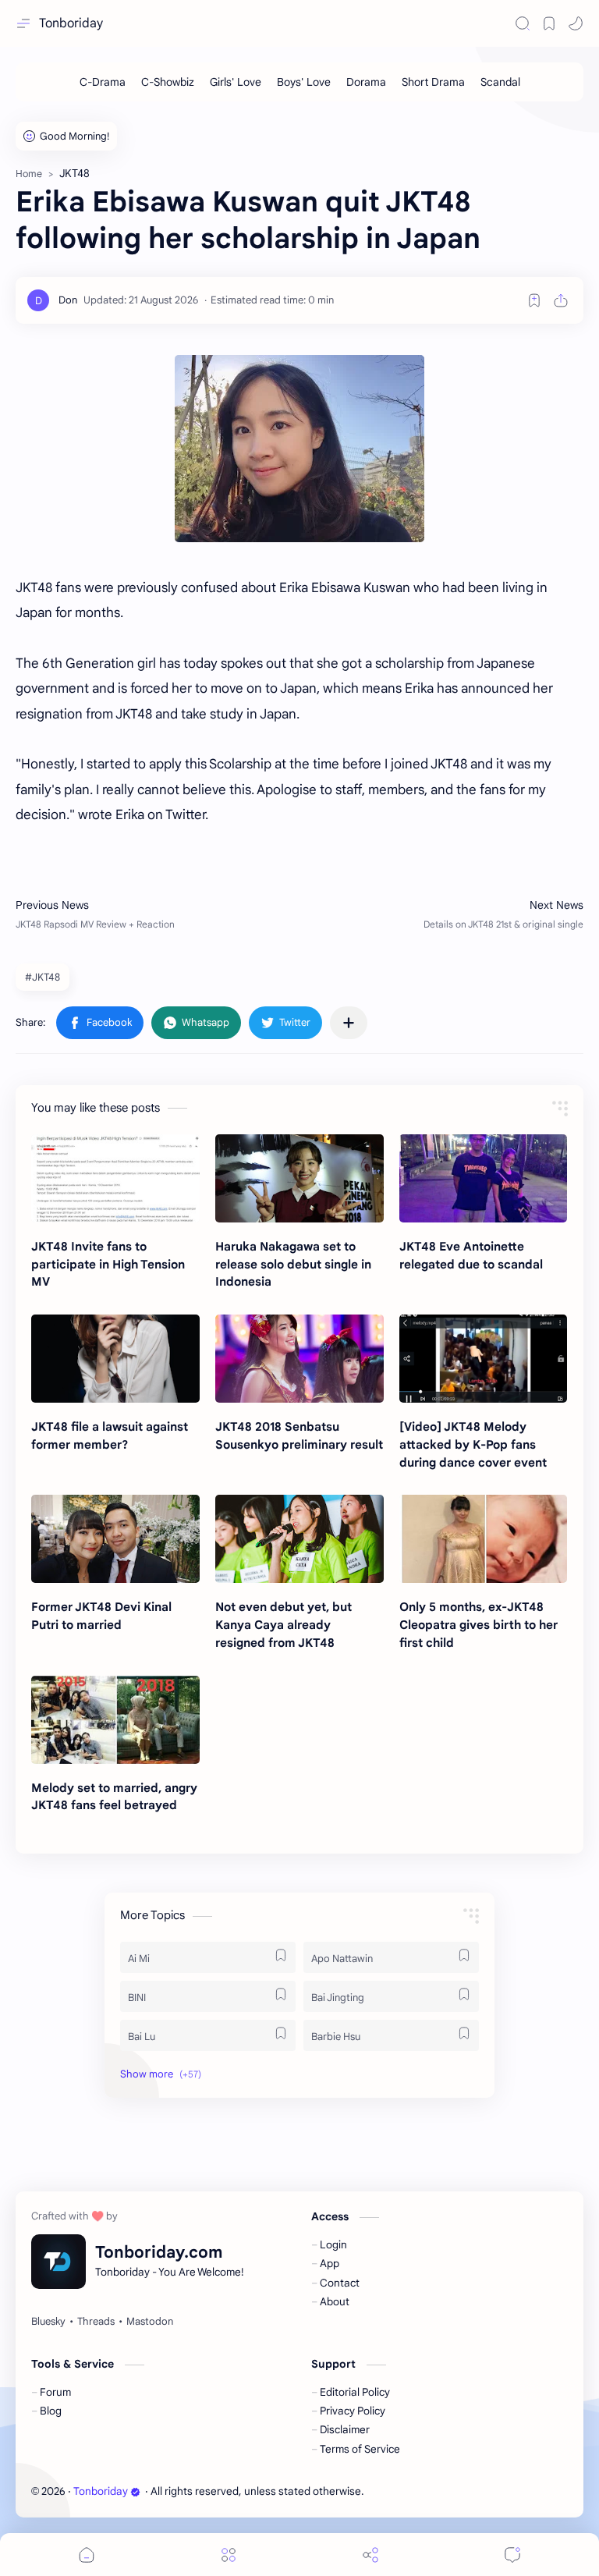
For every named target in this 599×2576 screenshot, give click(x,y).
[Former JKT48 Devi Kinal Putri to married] (115, 1539)
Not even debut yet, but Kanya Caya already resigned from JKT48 (284, 1625)
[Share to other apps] (349, 1023)
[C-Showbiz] (168, 82)
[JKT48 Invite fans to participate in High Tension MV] (115, 1178)
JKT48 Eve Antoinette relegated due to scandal (471, 1255)
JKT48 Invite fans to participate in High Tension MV (108, 1264)
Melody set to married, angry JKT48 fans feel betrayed (114, 1797)
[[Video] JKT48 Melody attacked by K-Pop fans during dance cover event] (484, 1359)
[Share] (370, 2555)
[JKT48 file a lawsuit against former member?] (115, 1359)
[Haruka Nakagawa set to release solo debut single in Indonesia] (299, 1178)
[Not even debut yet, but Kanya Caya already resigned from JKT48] (299, 1539)
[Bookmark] (549, 23)
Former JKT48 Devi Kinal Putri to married (101, 1616)
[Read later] (534, 300)
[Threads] (96, 2322)
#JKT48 (43, 977)
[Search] (523, 23)
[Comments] (512, 2555)
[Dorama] (366, 82)
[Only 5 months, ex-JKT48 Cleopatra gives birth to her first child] (484, 1539)
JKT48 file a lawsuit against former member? (110, 1435)
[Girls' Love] (236, 82)
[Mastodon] (150, 2322)
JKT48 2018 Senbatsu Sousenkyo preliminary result (299, 1435)
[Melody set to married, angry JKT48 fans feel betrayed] (115, 1720)
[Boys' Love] (304, 82)
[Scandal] (500, 82)
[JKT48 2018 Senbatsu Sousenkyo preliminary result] (299, 1359)
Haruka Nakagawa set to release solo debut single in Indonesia (293, 1264)
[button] (576, 23)
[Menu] (229, 2555)
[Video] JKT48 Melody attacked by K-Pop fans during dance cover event (473, 1444)
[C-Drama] (103, 82)
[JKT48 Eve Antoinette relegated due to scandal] (484, 1178)
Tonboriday (71, 23)
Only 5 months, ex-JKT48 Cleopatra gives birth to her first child (478, 1625)
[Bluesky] (48, 2322)
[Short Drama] (433, 82)
